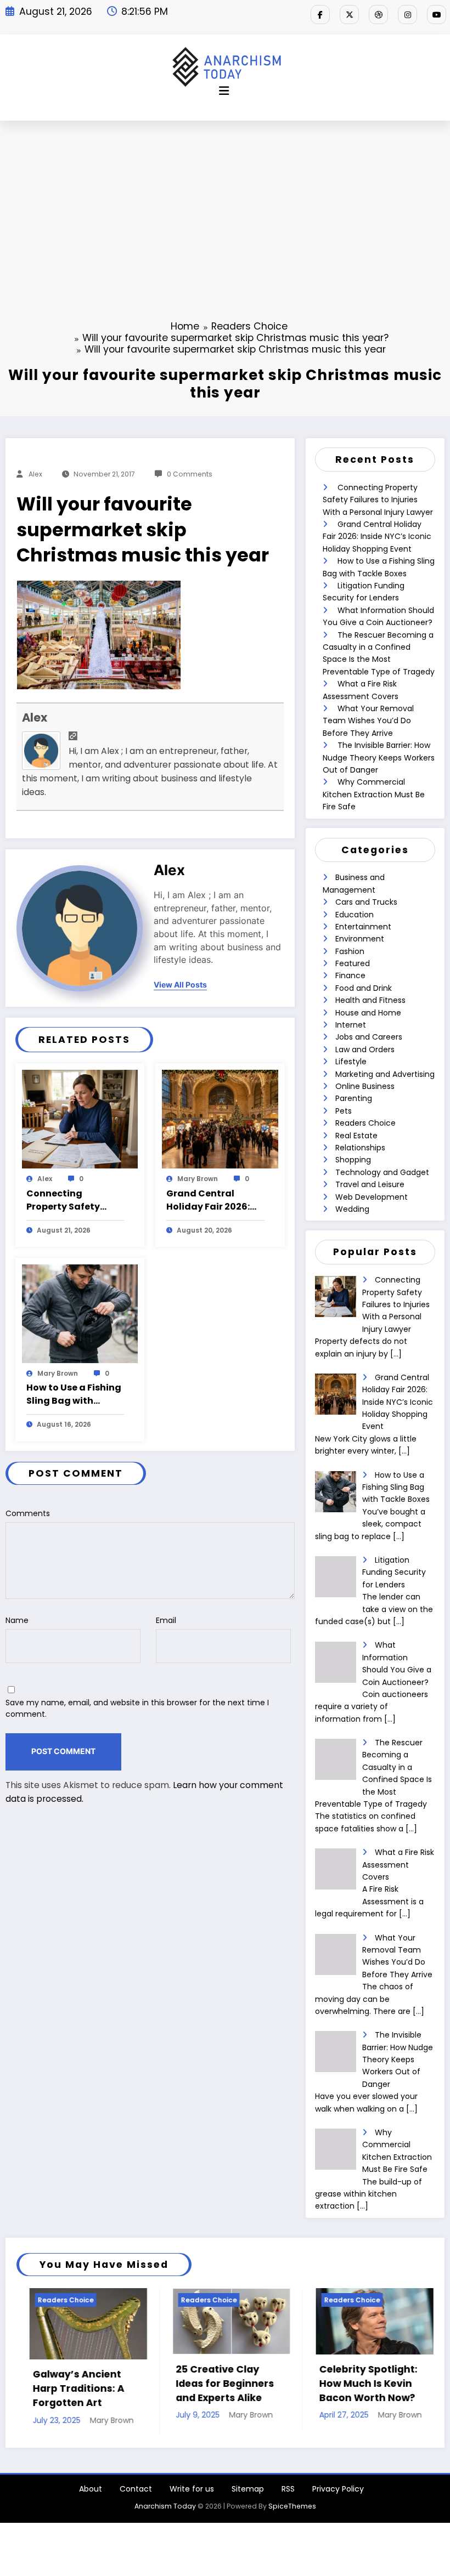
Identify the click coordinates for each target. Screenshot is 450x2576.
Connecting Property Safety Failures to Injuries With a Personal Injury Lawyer (69, 1200)
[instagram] (407, 15)
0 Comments (190, 474)
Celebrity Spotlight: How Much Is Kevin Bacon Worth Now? (266, 2384)
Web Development (372, 1197)
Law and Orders (365, 1049)
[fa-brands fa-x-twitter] (349, 15)
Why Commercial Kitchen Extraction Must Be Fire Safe (374, 794)
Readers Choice (365, 1123)
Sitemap (248, 2498)
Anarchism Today (165, 2514)
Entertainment (363, 927)
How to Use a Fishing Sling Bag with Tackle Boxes (74, 1394)
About (91, 2498)
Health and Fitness (370, 1000)
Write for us (192, 2498)
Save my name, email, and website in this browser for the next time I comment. (137, 1708)
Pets (344, 1111)
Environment (360, 939)
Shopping (353, 1160)
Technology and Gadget (382, 1172)
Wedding (352, 1209)
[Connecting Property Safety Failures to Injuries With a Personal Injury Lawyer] (80, 1119)
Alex (35, 474)
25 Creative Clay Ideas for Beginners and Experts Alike (123, 2384)
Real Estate (356, 1136)
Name (17, 1620)
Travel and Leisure (370, 1184)
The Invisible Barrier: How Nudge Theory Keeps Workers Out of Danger (379, 758)
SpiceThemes (292, 2514)
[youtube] (437, 15)
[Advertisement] (225, 203)
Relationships (360, 1148)
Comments (28, 1513)
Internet (351, 1025)
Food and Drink (364, 988)
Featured (353, 963)
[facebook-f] (320, 15)
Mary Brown (198, 1179)
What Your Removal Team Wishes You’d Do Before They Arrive (368, 721)
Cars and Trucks (366, 902)
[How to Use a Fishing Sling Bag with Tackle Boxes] (80, 1313)
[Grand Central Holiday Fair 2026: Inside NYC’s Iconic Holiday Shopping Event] (220, 1119)
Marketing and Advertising (385, 1074)
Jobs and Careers (369, 1037)
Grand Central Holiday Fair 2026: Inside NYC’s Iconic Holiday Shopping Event (210, 1200)
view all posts (180, 985)
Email (166, 1620)
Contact (136, 2498)
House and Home (368, 1013)
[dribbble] (378, 15)
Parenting (354, 1098)
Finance (350, 975)
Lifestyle (351, 1062)
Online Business (365, 1086)
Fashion (350, 951)
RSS (288, 2498)
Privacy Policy (338, 2498)
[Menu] (224, 91)
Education (355, 915)
